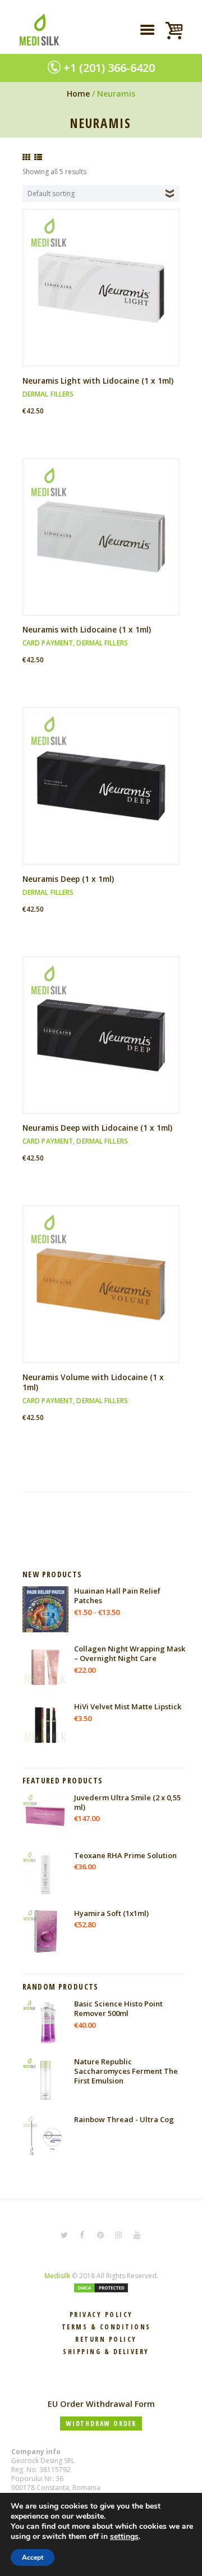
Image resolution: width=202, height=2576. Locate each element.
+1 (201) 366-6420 (109, 68)
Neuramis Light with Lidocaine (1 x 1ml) (98, 381)
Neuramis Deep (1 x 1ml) (68, 879)
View (105, 278)
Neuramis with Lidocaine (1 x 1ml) (87, 629)
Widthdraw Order (101, 2423)
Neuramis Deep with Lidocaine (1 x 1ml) (97, 1128)
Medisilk (57, 2276)
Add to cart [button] (105, 546)
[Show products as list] (38, 157)
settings (124, 2537)
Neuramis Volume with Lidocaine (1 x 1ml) (93, 1382)
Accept (33, 2557)
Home (78, 94)
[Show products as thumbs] (26, 157)
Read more (105, 297)
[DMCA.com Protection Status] (101, 2288)
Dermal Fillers (48, 394)
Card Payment (48, 643)
